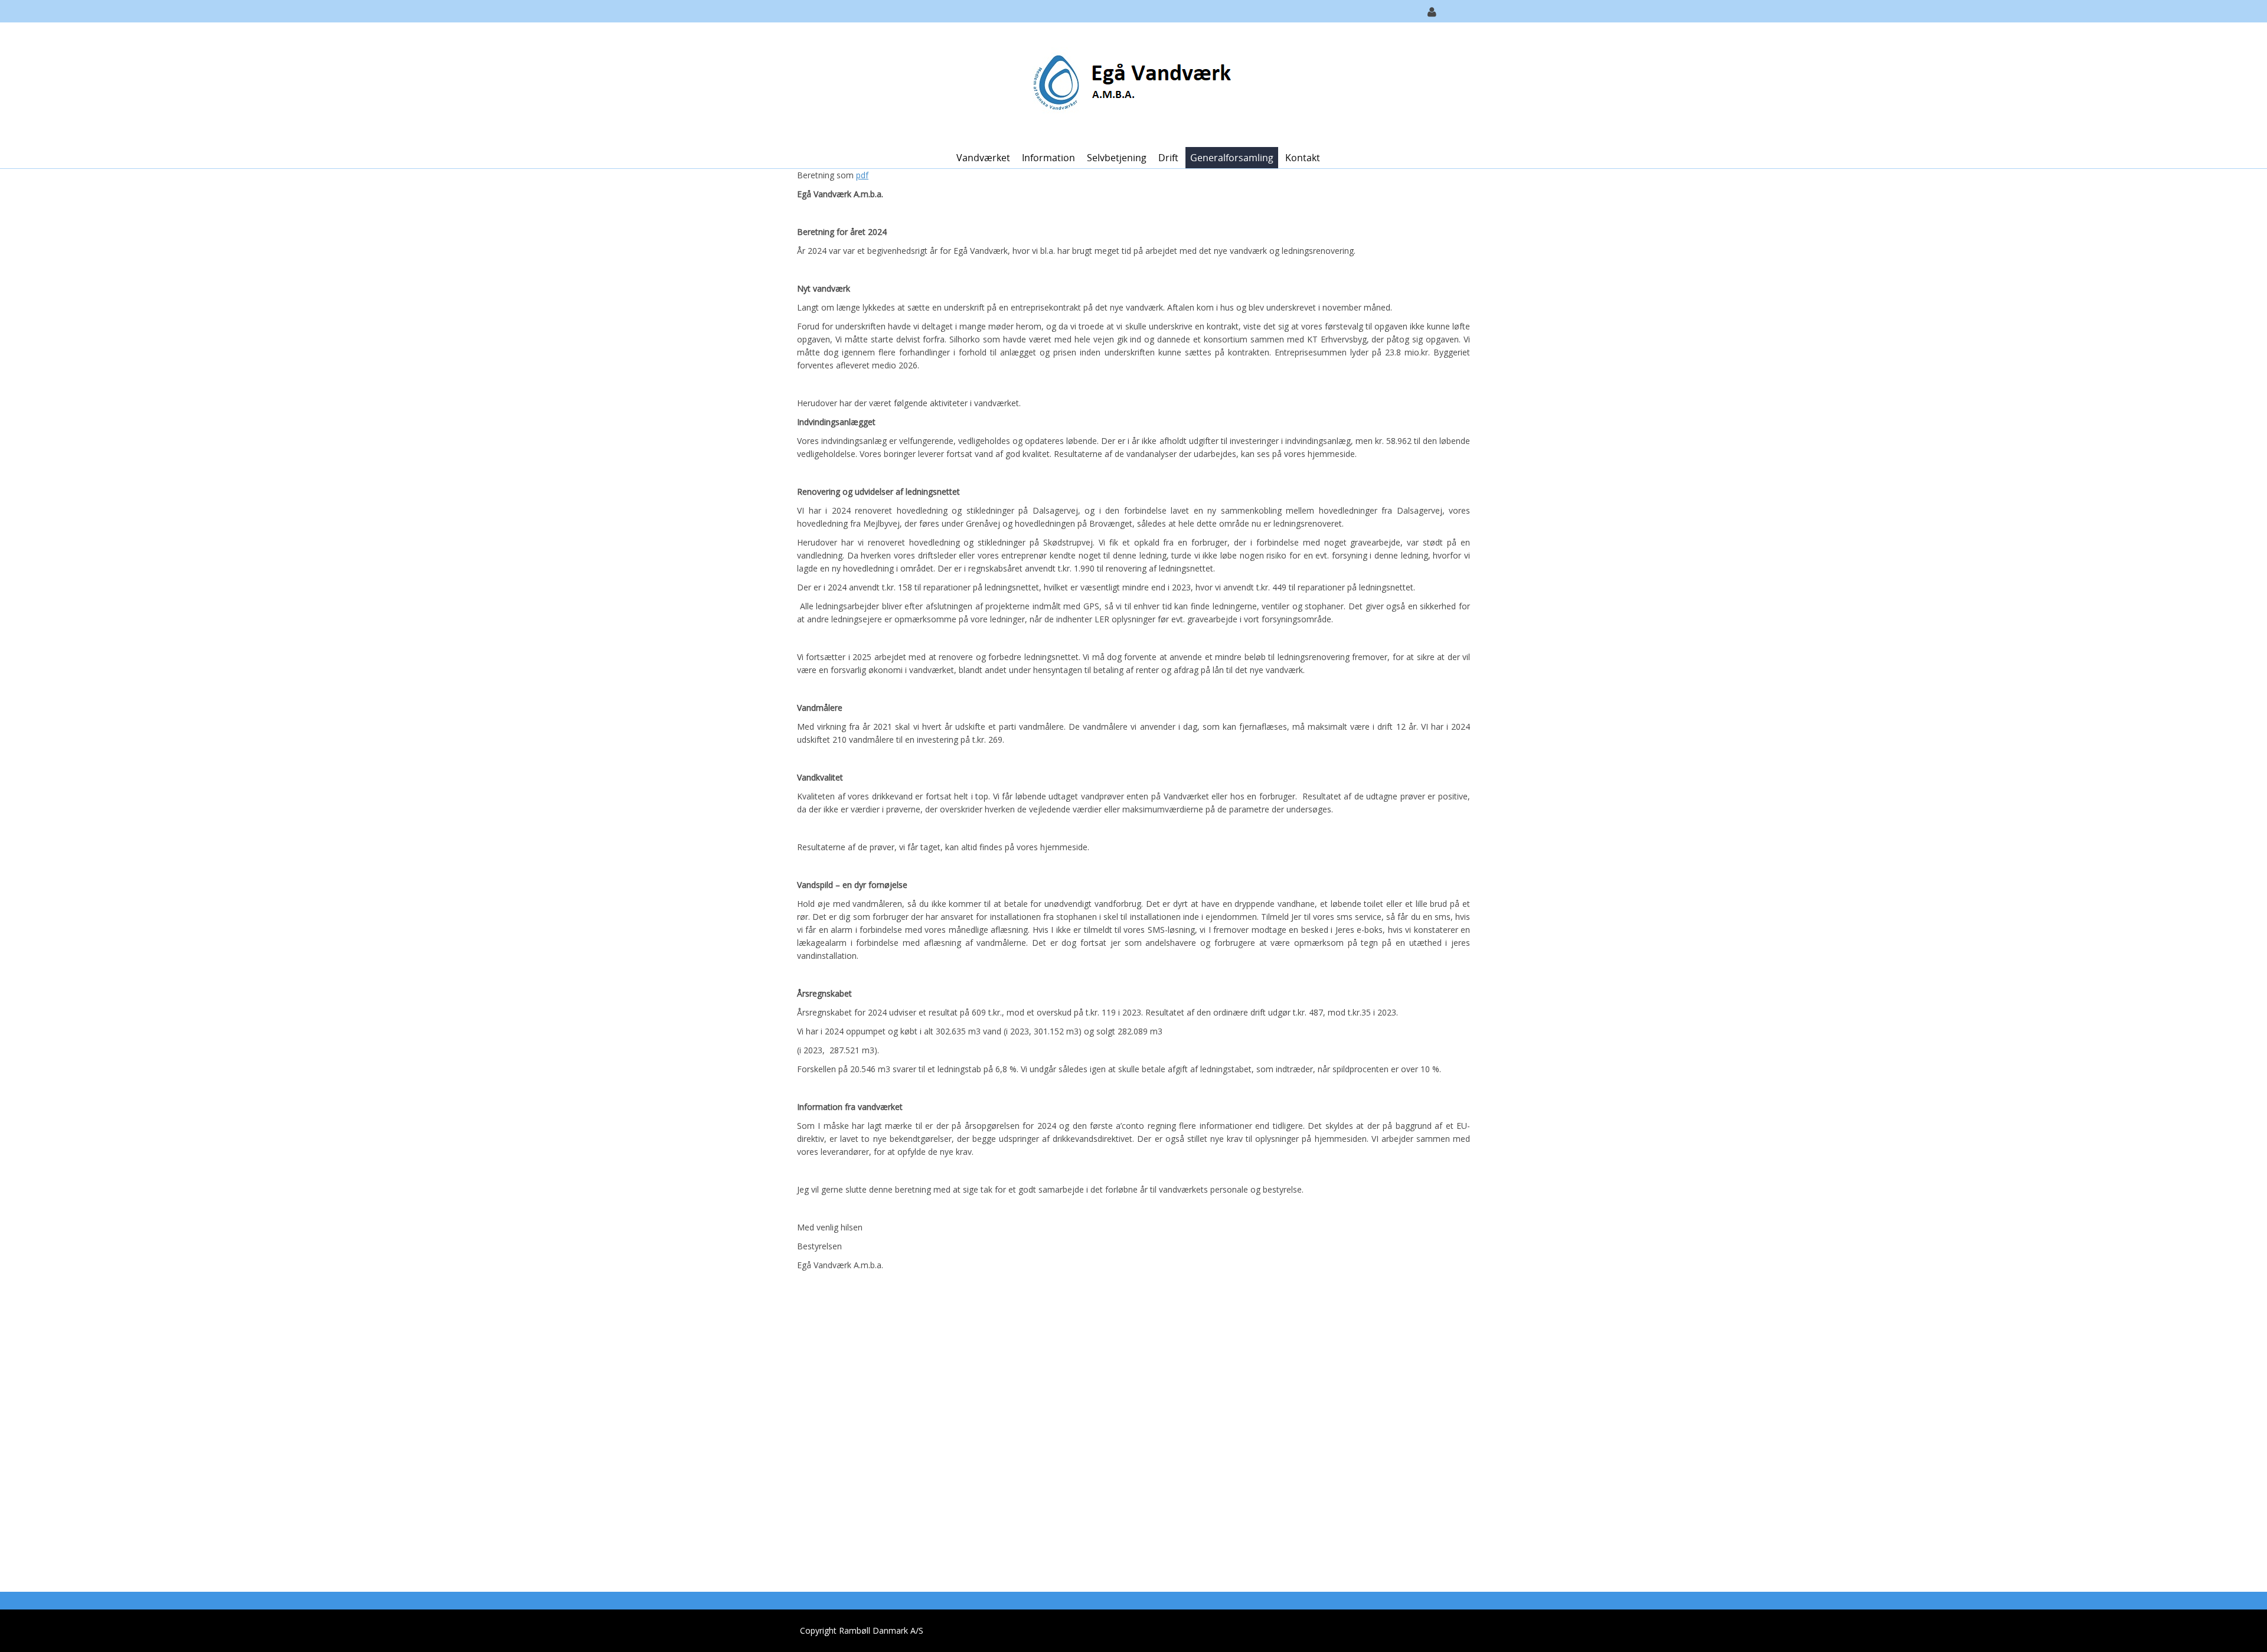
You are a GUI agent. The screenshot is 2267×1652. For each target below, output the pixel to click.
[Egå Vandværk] (1129, 84)
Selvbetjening (1117, 158)
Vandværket (983, 158)
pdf (862, 175)
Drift (1168, 158)
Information (1048, 158)
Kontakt (1303, 158)
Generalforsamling (1232, 158)
